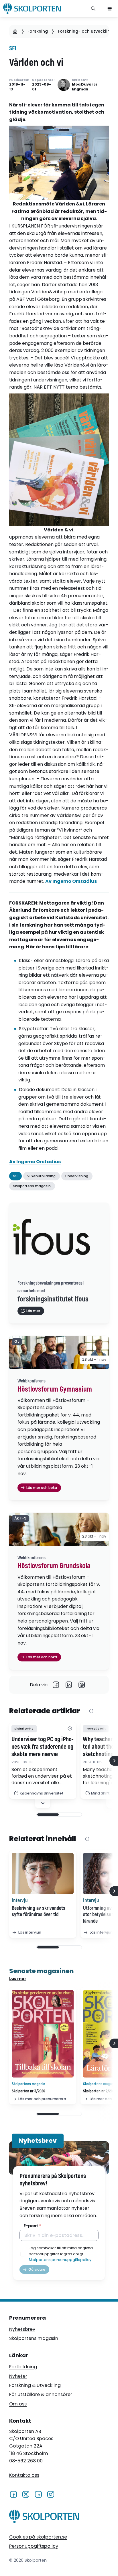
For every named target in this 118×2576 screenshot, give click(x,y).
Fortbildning (23, 2367)
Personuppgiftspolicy (34, 2546)
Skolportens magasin (34, 2338)
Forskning (38, 31)
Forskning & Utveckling (35, 2385)
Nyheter (18, 2376)
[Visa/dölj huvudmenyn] (110, 9)
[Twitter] (26, 2494)
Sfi (13, 49)
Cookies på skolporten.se (38, 2537)
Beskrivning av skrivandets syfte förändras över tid (39, 1912)
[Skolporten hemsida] (32, 9)
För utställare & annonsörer (41, 2394)
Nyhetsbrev (22, 2329)
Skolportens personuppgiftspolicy (60, 2260)
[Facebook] (56, 1685)
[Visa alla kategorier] (70, 1729)
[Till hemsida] (44, 2517)
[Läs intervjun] (43, 1873)
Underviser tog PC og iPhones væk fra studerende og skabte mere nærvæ (43, 1747)
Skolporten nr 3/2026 (28, 2091)
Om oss (18, 2404)
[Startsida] (15, 31)
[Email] (82, 1685)
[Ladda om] (91, 1711)
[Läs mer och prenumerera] (43, 2034)
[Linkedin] (69, 1685)
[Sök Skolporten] (93, 9)
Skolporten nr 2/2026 (100, 2091)
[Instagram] (51, 2494)
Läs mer (18, 1979)
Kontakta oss (24, 2475)
